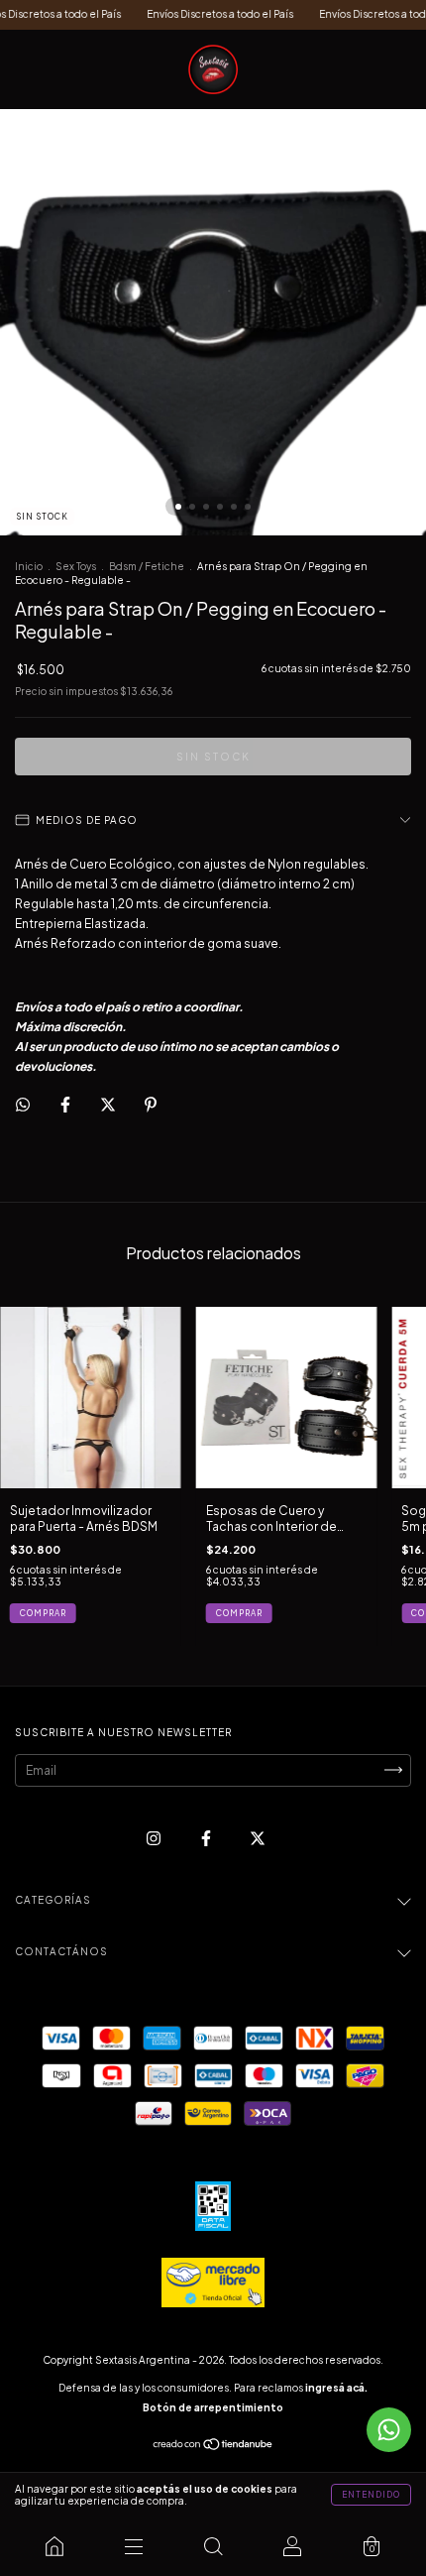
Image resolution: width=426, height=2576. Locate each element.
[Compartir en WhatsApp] (23, 1105)
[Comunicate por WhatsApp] (389, 2430)
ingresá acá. (336, 2388)
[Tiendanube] (213, 2447)
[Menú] (134, 2546)
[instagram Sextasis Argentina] (155, 1838)
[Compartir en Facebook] (66, 1104)
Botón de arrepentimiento (213, 2407)
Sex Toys (76, 566)
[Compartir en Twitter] (109, 1104)
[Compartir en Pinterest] (151, 1104)
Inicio (29, 566)
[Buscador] (213, 2546)
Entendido (371, 2495)
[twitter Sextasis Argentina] (258, 1838)
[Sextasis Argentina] (54, 2546)
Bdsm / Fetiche (147, 566)
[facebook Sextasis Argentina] (207, 1838)
